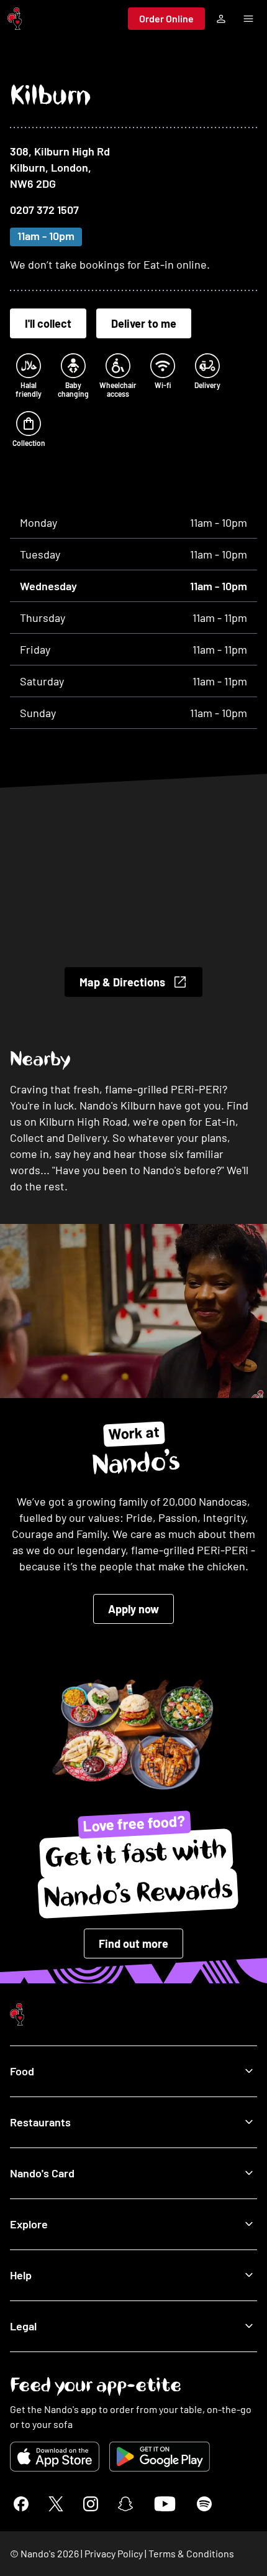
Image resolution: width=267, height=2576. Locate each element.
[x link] (56, 2504)
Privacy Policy (114, 2553)
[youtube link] (165, 2504)
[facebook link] (21, 2504)
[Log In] (221, 19)
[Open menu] (248, 19)
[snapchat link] (125, 2504)
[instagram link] (91, 2504)
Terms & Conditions (191, 2553)
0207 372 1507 (44, 210)
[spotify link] (204, 2504)
